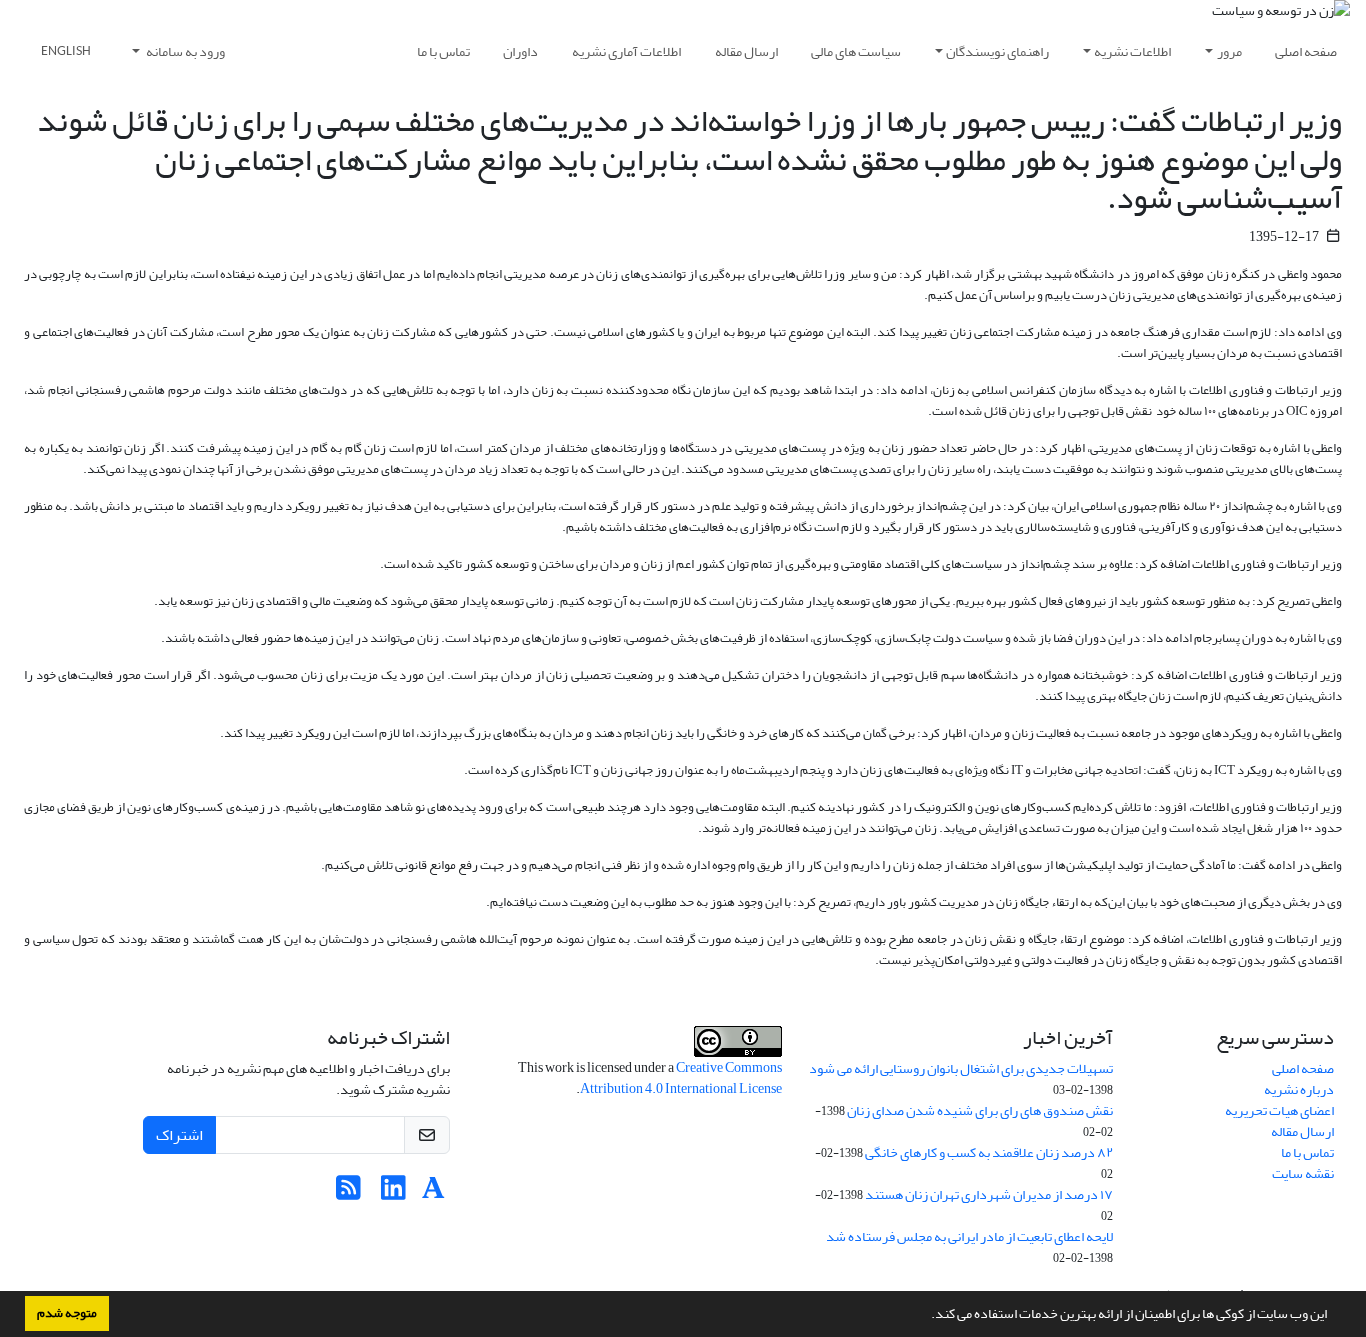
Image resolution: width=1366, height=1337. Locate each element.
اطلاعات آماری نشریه (626, 51)
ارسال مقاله (746, 51)
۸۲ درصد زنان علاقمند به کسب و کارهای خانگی (989, 1152)
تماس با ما (443, 51)
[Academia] (433, 1193)
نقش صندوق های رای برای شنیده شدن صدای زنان (980, 1110)
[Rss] (348, 1193)
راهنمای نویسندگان (997, 51)
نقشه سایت (1303, 1173)
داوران (520, 51)
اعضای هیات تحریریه (1279, 1110)
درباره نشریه (1299, 1089)
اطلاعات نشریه (1132, 51)
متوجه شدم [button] (67, 1313)
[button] (926, 1316)
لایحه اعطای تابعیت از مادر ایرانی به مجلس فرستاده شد (969, 1236)
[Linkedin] (393, 1193)
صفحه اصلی (1306, 51)
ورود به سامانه (184, 51)
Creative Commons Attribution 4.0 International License (681, 1078)
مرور (1229, 51)
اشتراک (179, 1135)
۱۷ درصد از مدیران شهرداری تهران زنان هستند (989, 1194)
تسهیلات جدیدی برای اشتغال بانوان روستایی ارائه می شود (961, 1068)
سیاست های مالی (856, 51)
